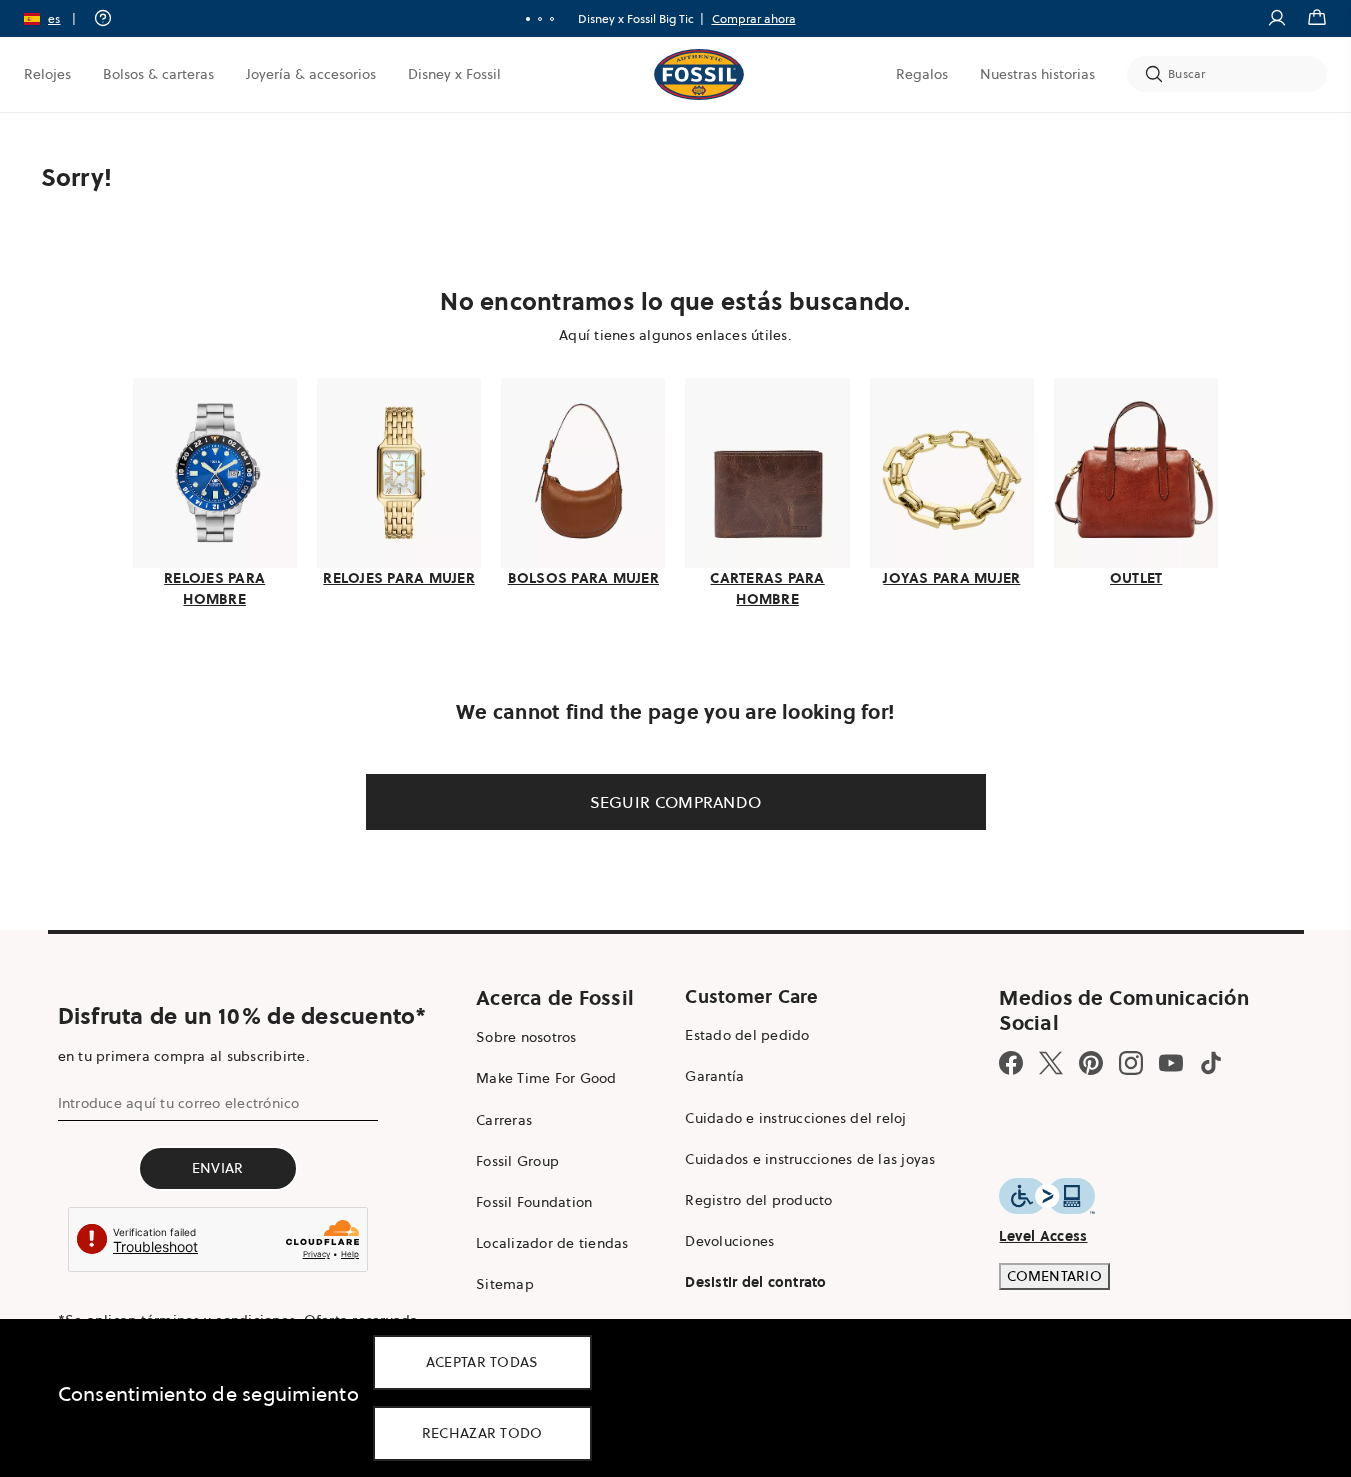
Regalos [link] (922, 74)
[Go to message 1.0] (528, 19)
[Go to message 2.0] (540, 19)
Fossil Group (517, 1161)
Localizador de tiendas (552, 1243)
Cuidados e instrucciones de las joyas (810, 1159)
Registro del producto (758, 1200)
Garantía (714, 1076)
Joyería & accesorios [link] (311, 74)
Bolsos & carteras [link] (158, 74)
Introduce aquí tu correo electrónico (179, 1103)
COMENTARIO (1054, 1276)
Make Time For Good (546, 1078)
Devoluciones (729, 1241)
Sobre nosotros (526, 1037)
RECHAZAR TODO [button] (482, 1433)
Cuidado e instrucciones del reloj (795, 1118)
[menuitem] (47, 74)
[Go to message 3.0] (552, 19)
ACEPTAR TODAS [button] (482, 1362)
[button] (56, 18)
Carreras (504, 1120)
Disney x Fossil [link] (454, 74)
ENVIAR (218, 1168)
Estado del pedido (747, 1035)
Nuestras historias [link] (1037, 74)
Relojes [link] (47, 74)
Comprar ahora (754, 18)
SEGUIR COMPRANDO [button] (676, 802)
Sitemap (505, 1284)
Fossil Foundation (534, 1202)
